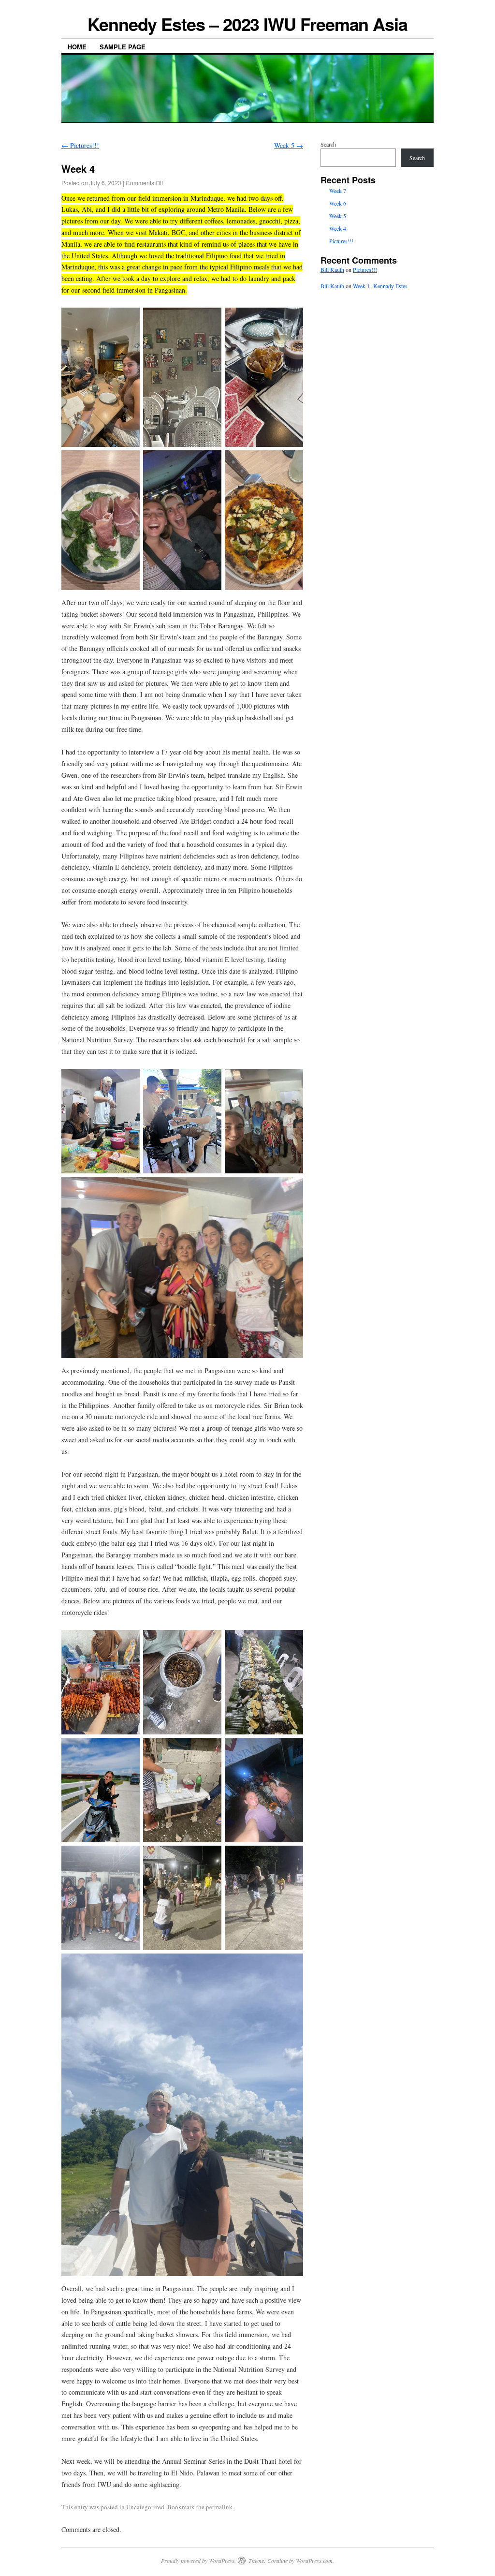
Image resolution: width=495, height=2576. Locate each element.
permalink (219, 2507)
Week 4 (338, 228)
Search (328, 144)
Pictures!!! (80, 145)
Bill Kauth (332, 269)
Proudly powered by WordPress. (198, 2561)
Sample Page (123, 47)
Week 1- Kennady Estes (380, 286)
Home (77, 47)
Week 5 (289, 145)
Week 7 (338, 191)
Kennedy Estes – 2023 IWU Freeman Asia (247, 24)
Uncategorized (145, 2507)
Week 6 (338, 203)
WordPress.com (314, 2561)
